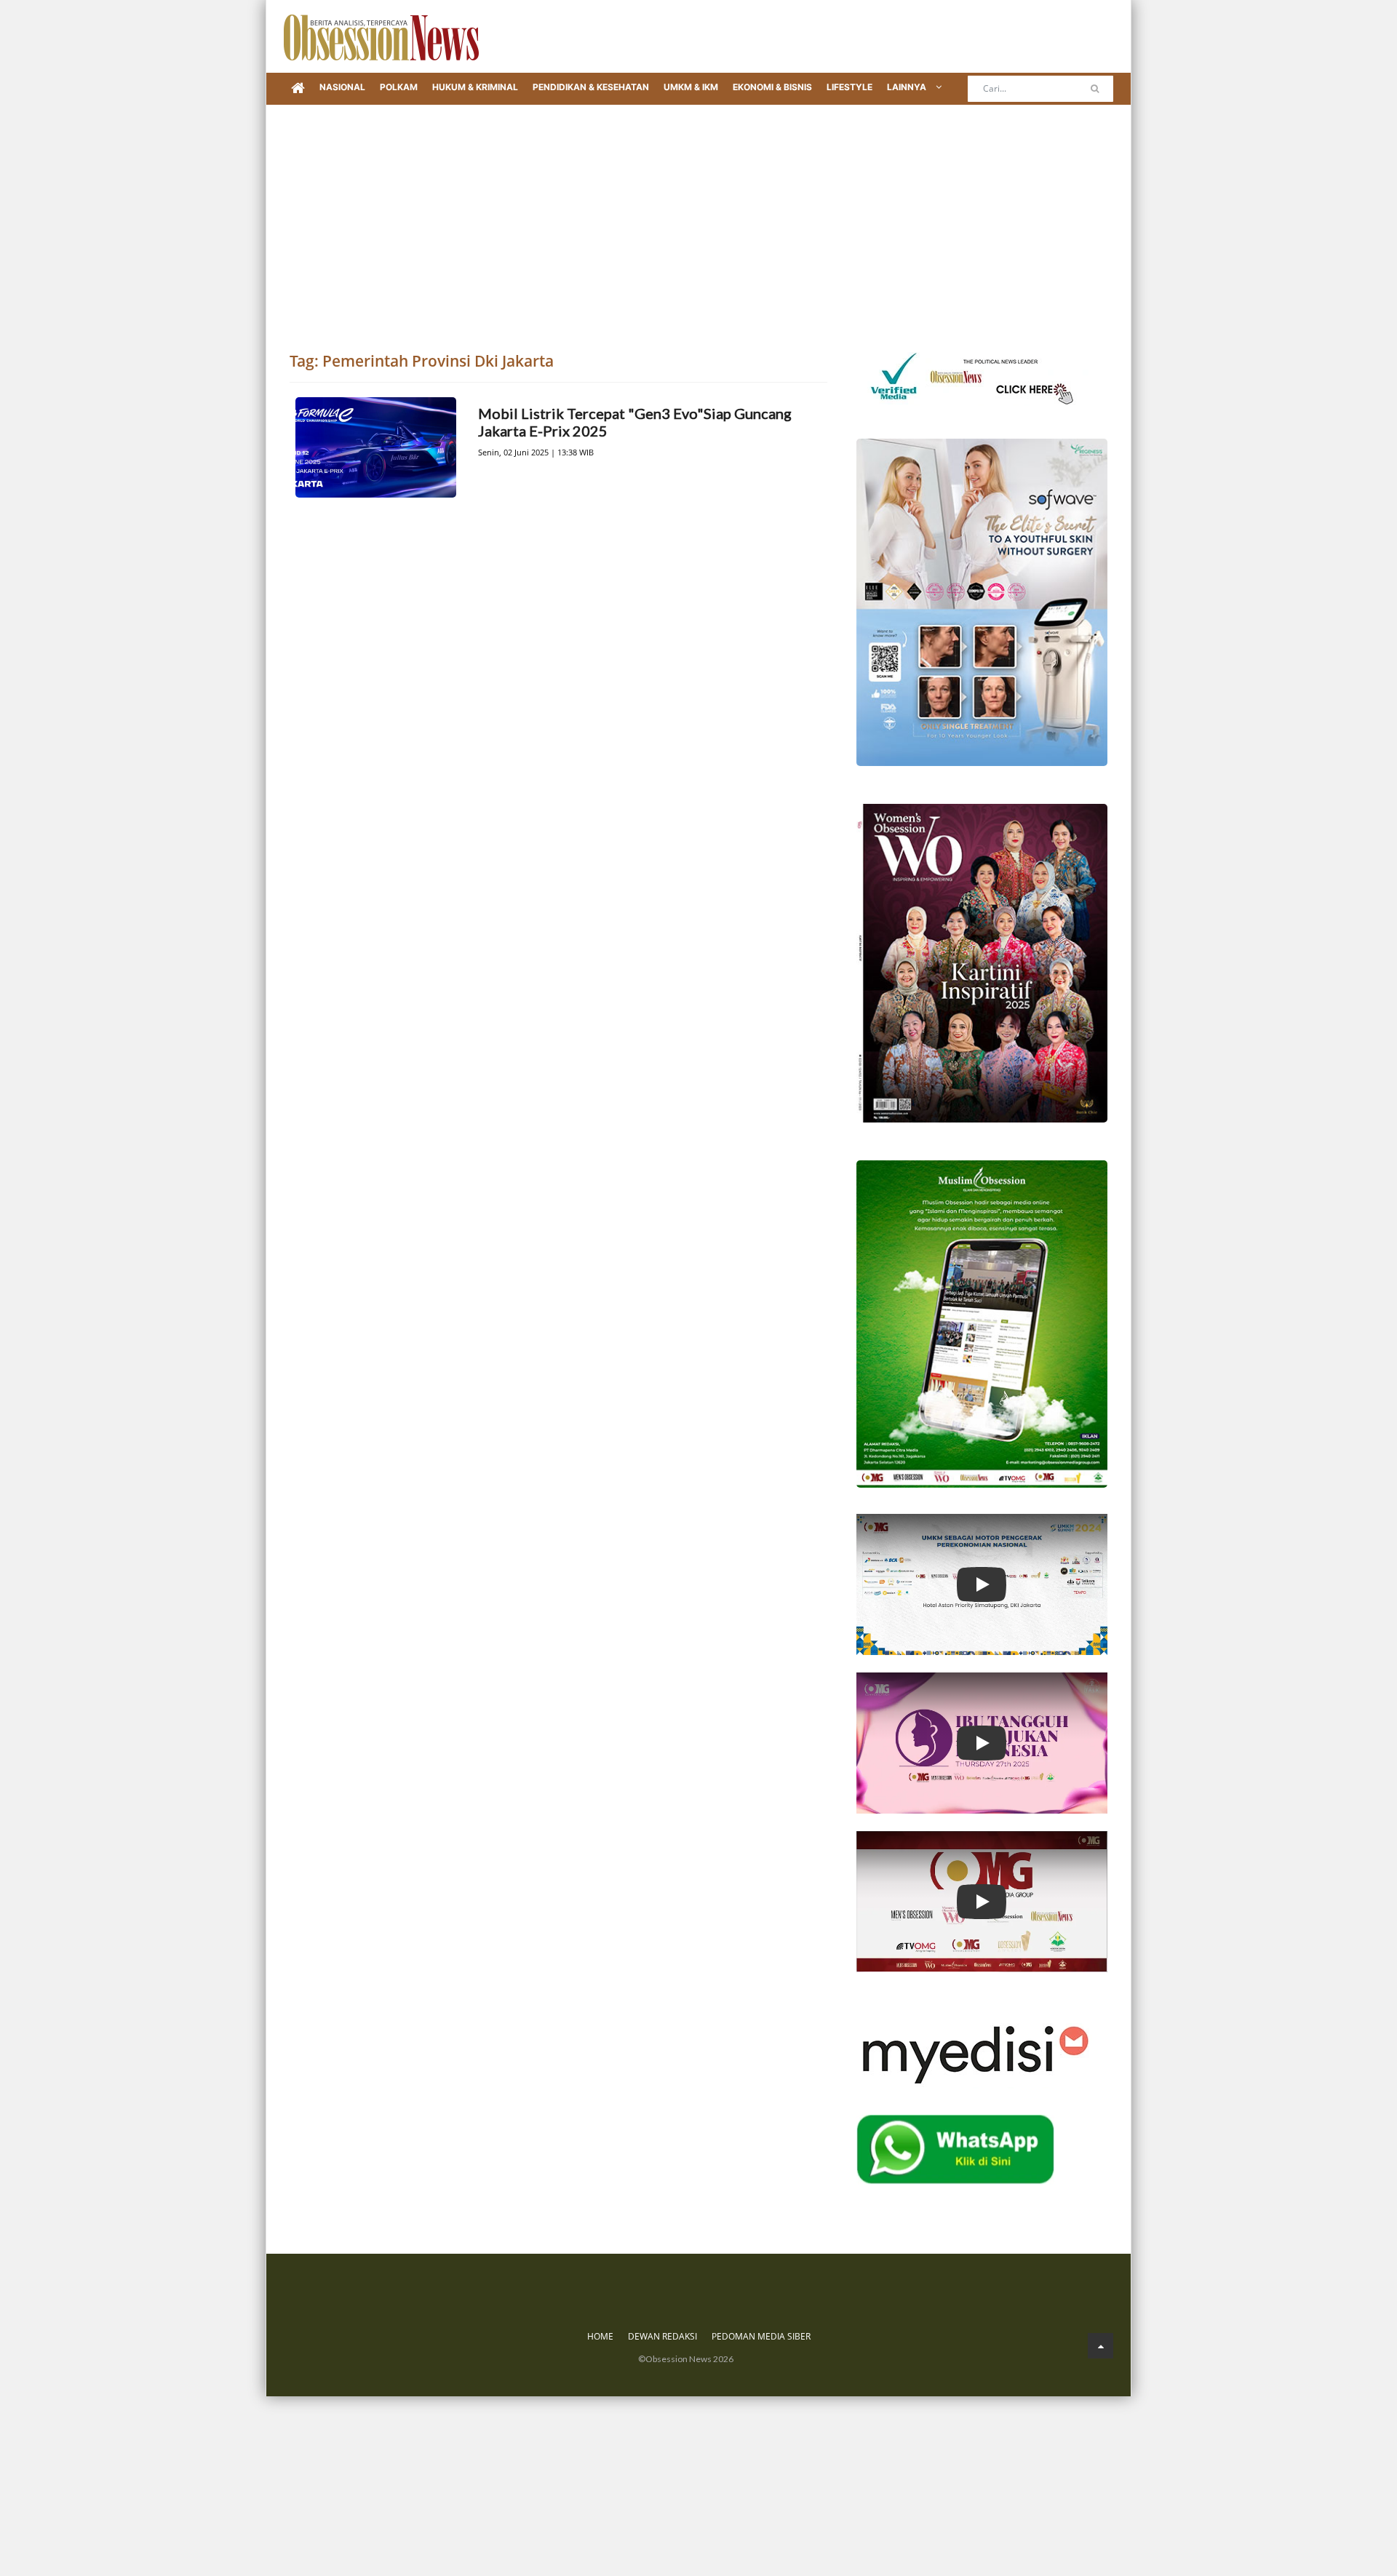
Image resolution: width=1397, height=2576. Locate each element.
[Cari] (1095, 89)
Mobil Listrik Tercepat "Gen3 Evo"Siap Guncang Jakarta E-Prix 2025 (635, 422)
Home (600, 2336)
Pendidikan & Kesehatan (591, 87)
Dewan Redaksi (662, 2336)
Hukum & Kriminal (475, 87)
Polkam (399, 87)
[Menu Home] (298, 89)
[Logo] (381, 36)
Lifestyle (849, 87)
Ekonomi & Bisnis (772, 87)
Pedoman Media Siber (761, 2336)
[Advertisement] (698, 214)
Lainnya (908, 87)
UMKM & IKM (691, 87)
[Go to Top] (1101, 2346)
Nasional (342, 87)
